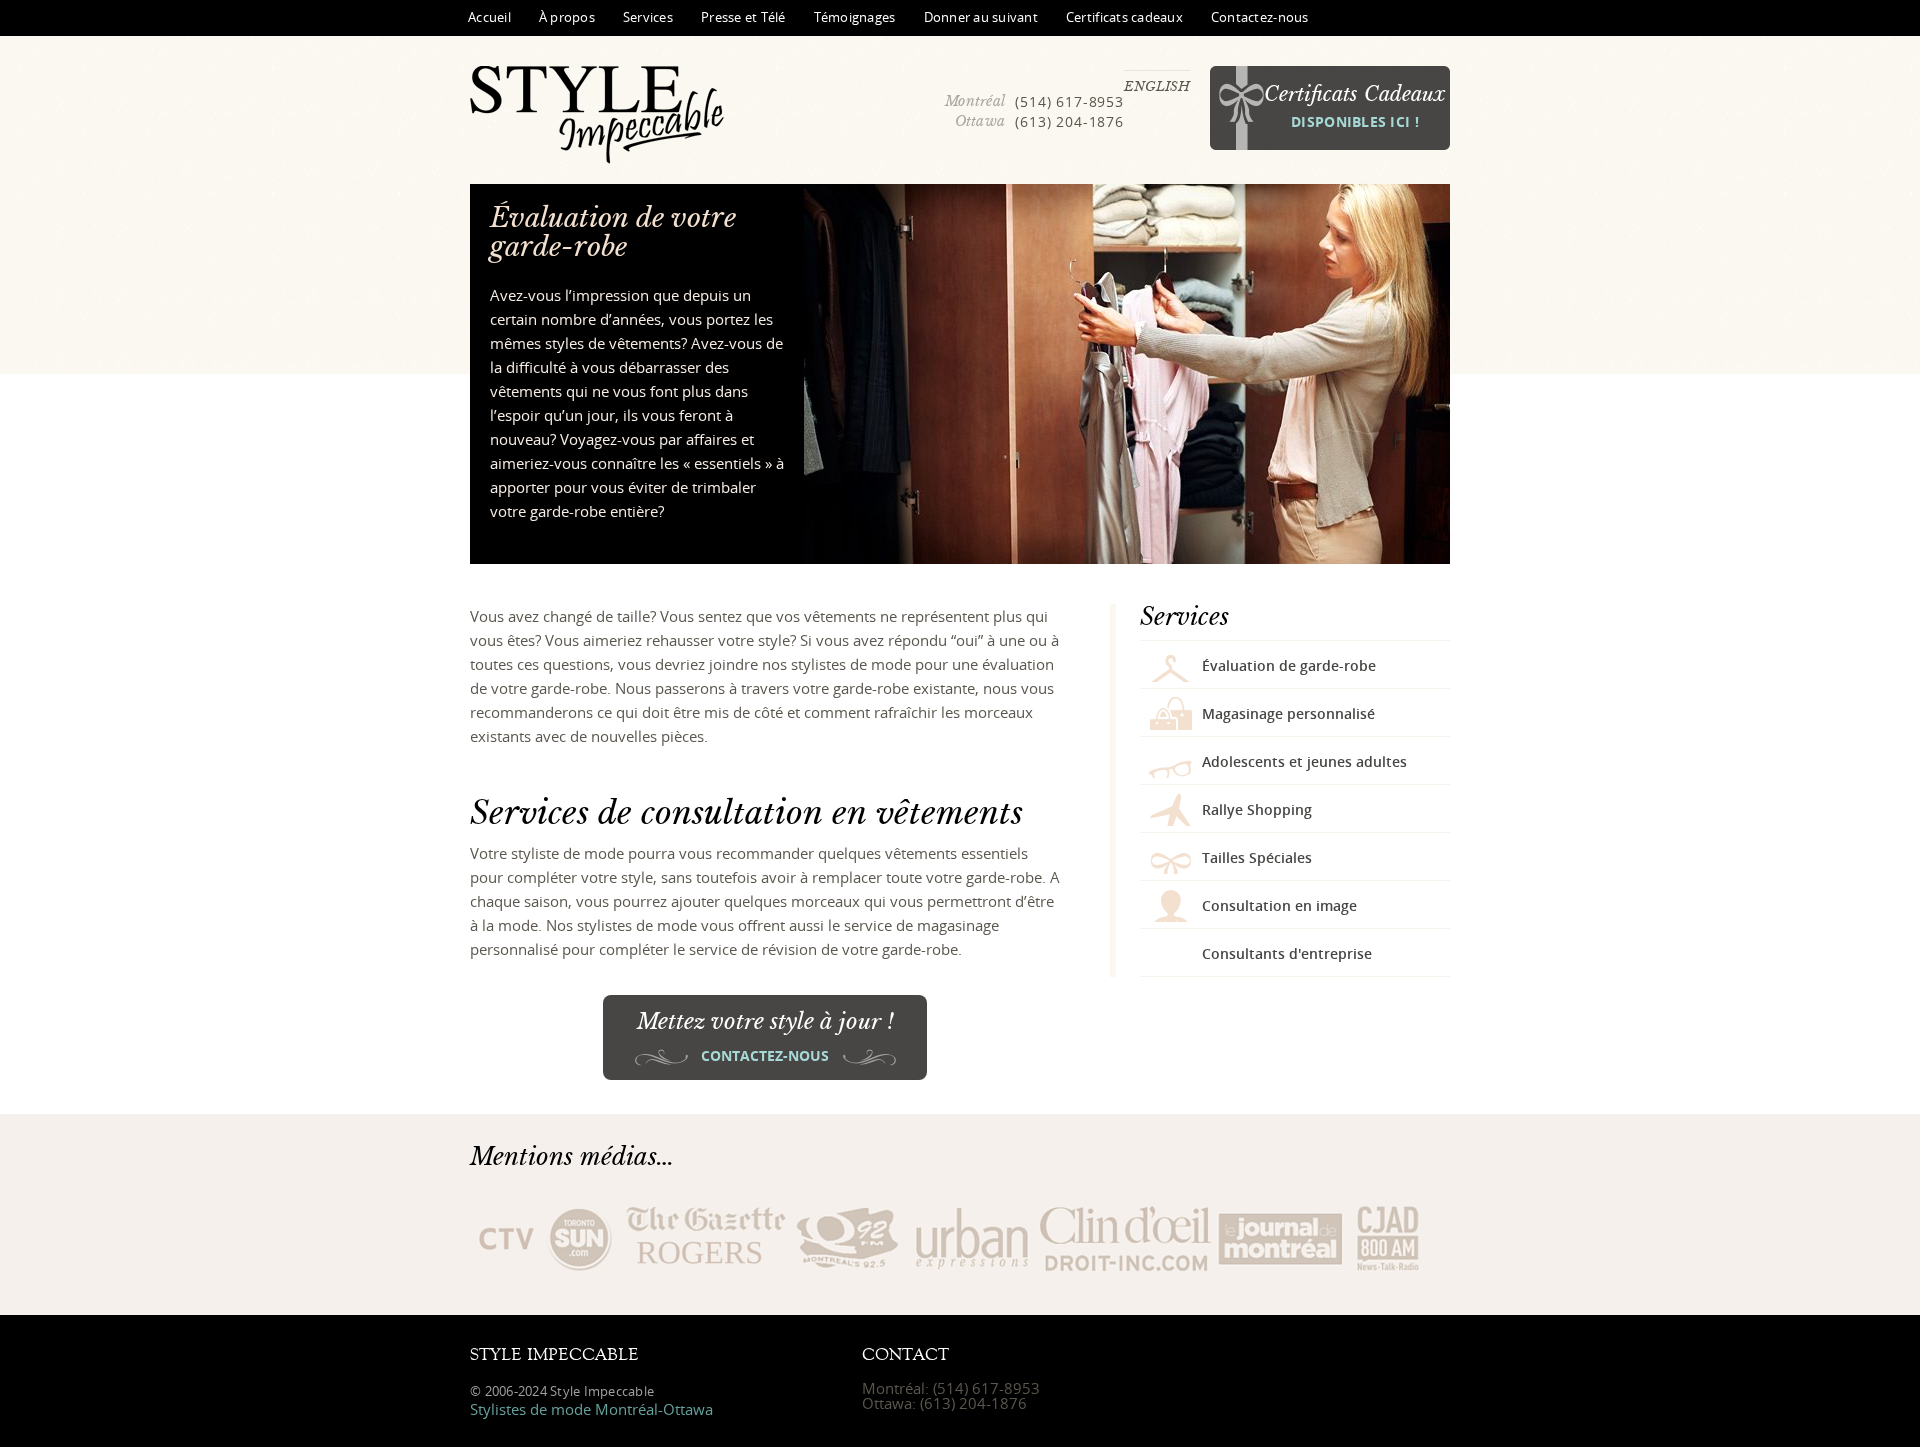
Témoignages (855, 17)
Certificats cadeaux (1124, 17)
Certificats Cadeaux (1355, 106)
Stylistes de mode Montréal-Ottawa (591, 1409)
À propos (567, 17)
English (1157, 86)
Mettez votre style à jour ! (765, 1036)
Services (648, 17)
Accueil (489, 17)
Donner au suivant (981, 17)
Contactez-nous (1260, 17)
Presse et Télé (743, 17)
